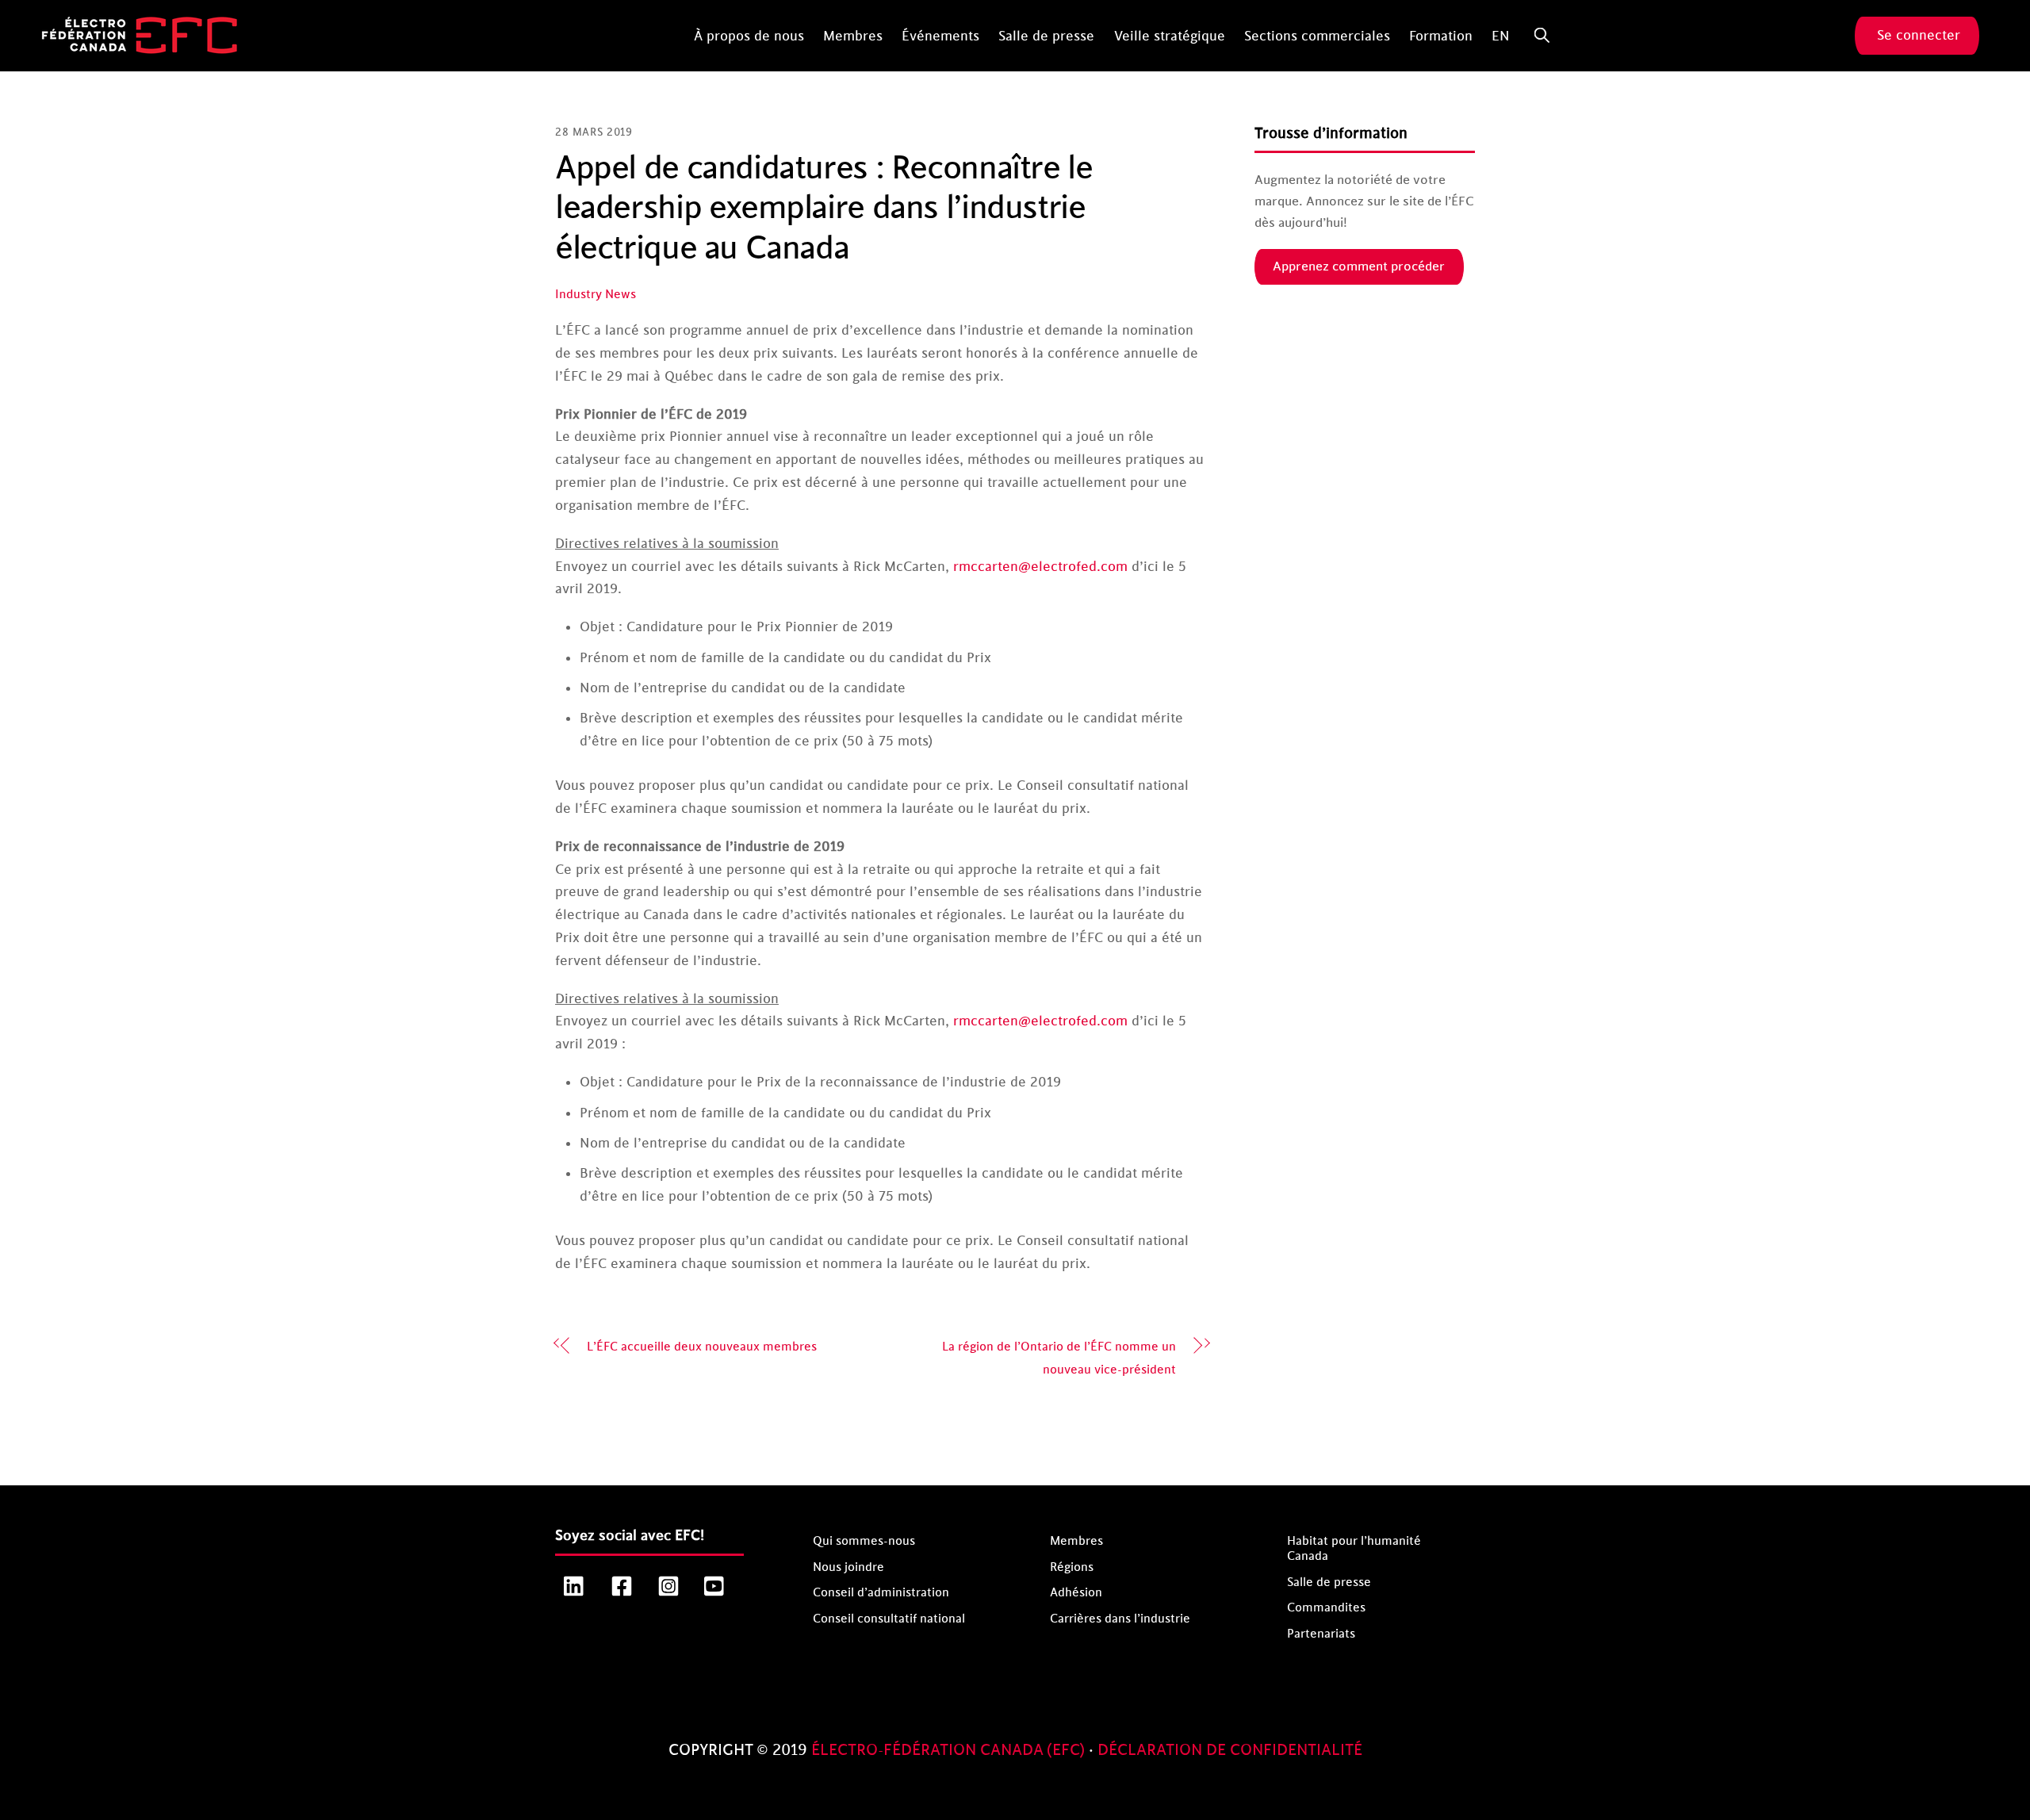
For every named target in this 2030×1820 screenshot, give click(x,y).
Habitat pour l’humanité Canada (1354, 1549)
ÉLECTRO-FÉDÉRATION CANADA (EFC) (950, 1750)
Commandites (1326, 1608)
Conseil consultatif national (889, 1619)
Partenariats (1321, 1634)
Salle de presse (1046, 36)
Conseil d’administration (881, 1593)
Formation (1441, 36)
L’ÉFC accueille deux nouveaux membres (702, 1347)
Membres (853, 36)
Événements (940, 36)
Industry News (596, 295)
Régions (1072, 1567)
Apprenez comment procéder (1359, 266)
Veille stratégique (1170, 36)
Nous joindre (848, 1567)
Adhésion (1076, 1593)
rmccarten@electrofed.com (1040, 567)
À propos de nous (749, 36)
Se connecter (1919, 36)
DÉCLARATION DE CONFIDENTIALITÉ (1230, 1750)
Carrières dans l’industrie (1120, 1619)
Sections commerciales (1317, 36)
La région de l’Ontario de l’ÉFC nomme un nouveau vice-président (1059, 1358)
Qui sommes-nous (864, 1541)
